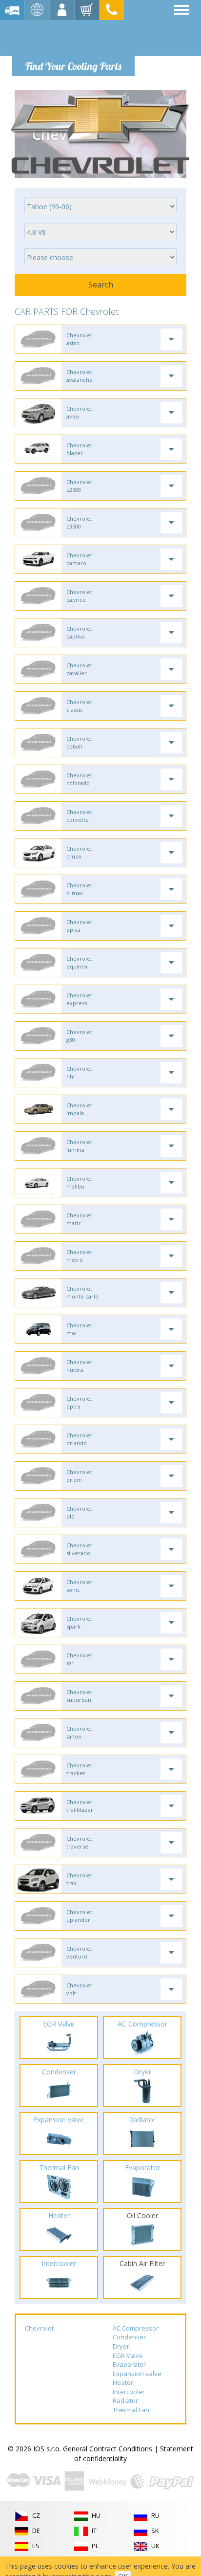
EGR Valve (128, 2356)
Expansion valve (137, 2374)
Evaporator (129, 2364)
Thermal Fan (131, 2410)
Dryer (121, 2346)
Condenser (129, 2337)
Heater (123, 2382)
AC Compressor (136, 2328)
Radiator (125, 2400)
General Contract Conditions (108, 2449)
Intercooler (129, 2392)
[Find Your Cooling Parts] (73, 37)
